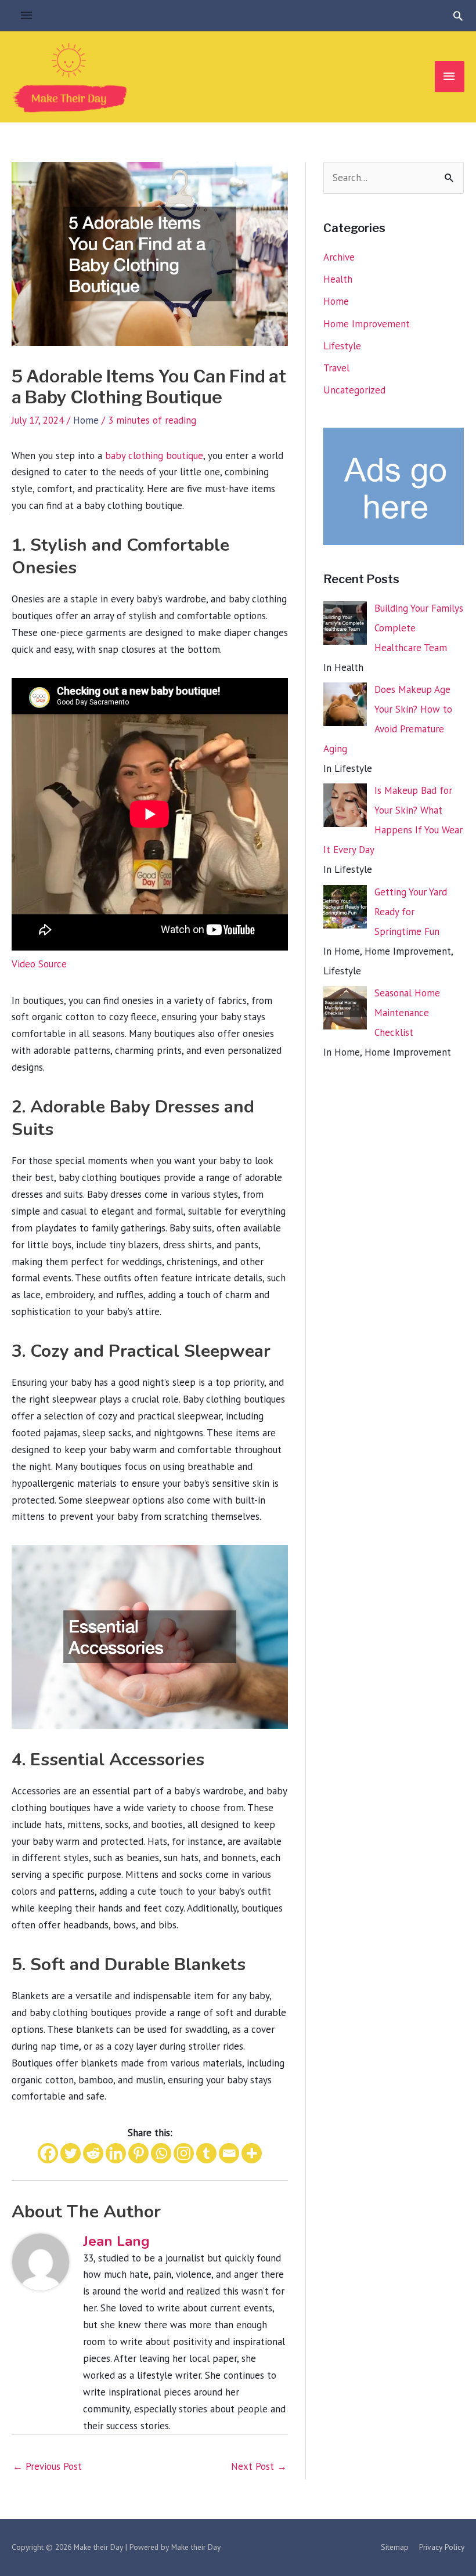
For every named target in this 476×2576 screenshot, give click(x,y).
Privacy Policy (442, 2547)
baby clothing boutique (154, 456)
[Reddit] (93, 2153)
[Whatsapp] (161, 2153)
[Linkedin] (116, 2153)
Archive (339, 257)
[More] (252, 2153)
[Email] (229, 2153)
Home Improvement (367, 324)
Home (86, 420)
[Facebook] (48, 2153)
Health (338, 279)
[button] (458, 16)
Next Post (259, 2466)
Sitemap (395, 2547)
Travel (336, 368)
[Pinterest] (138, 2153)
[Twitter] (71, 2153)
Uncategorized (354, 390)
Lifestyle (342, 346)
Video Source (39, 964)
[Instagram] (184, 2153)
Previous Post (47, 2466)
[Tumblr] (206, 2153)
